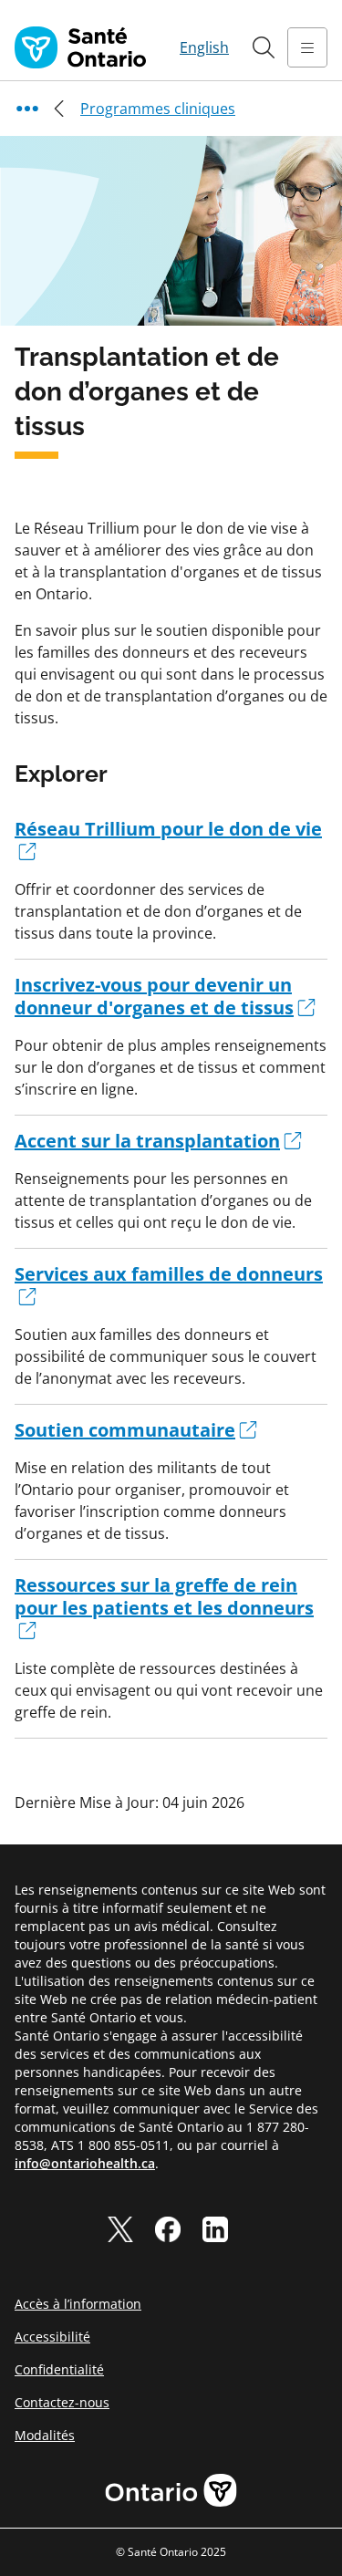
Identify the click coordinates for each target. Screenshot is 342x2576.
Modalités (45, 2435)
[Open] (307, 47)
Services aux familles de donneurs (169, 1274)
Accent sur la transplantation (147, 1141)
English (204, 47)
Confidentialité (59, 2369)
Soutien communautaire (125, 1430)
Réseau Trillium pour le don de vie (168, 829)
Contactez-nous (62, 2402)
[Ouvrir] (264, 47)
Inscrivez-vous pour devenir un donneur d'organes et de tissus (154, 996)
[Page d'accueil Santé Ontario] (80, 47)
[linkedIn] (215, 2229)
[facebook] (168, 2229)
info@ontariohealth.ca (85, 2163)
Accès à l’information (78, 2304)
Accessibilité (52, 2337)
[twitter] (120, 2229)
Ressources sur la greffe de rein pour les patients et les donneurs (164, 1596)
